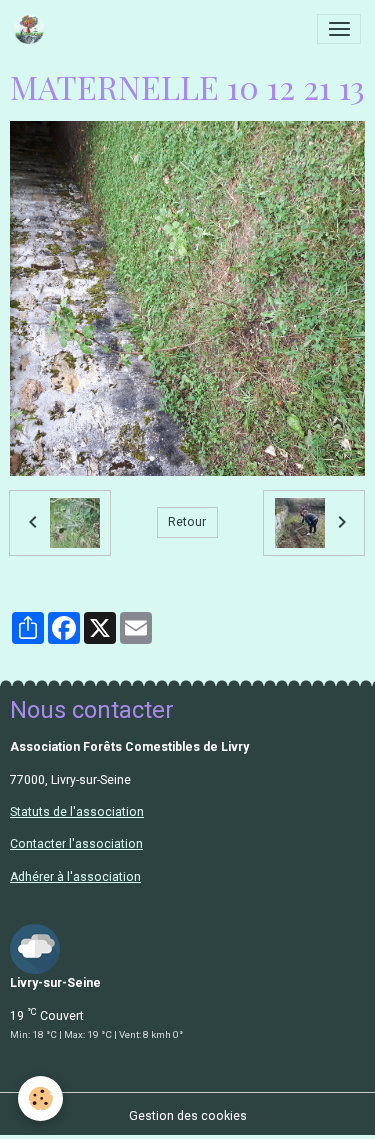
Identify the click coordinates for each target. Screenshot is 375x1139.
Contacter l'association (76, 844)
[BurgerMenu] (339, 29)
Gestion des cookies (188, 1116)
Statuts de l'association (77, 812)
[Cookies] (40, 1098)
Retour (187, 522)
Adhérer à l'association (75, 877)
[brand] (32, 29)
